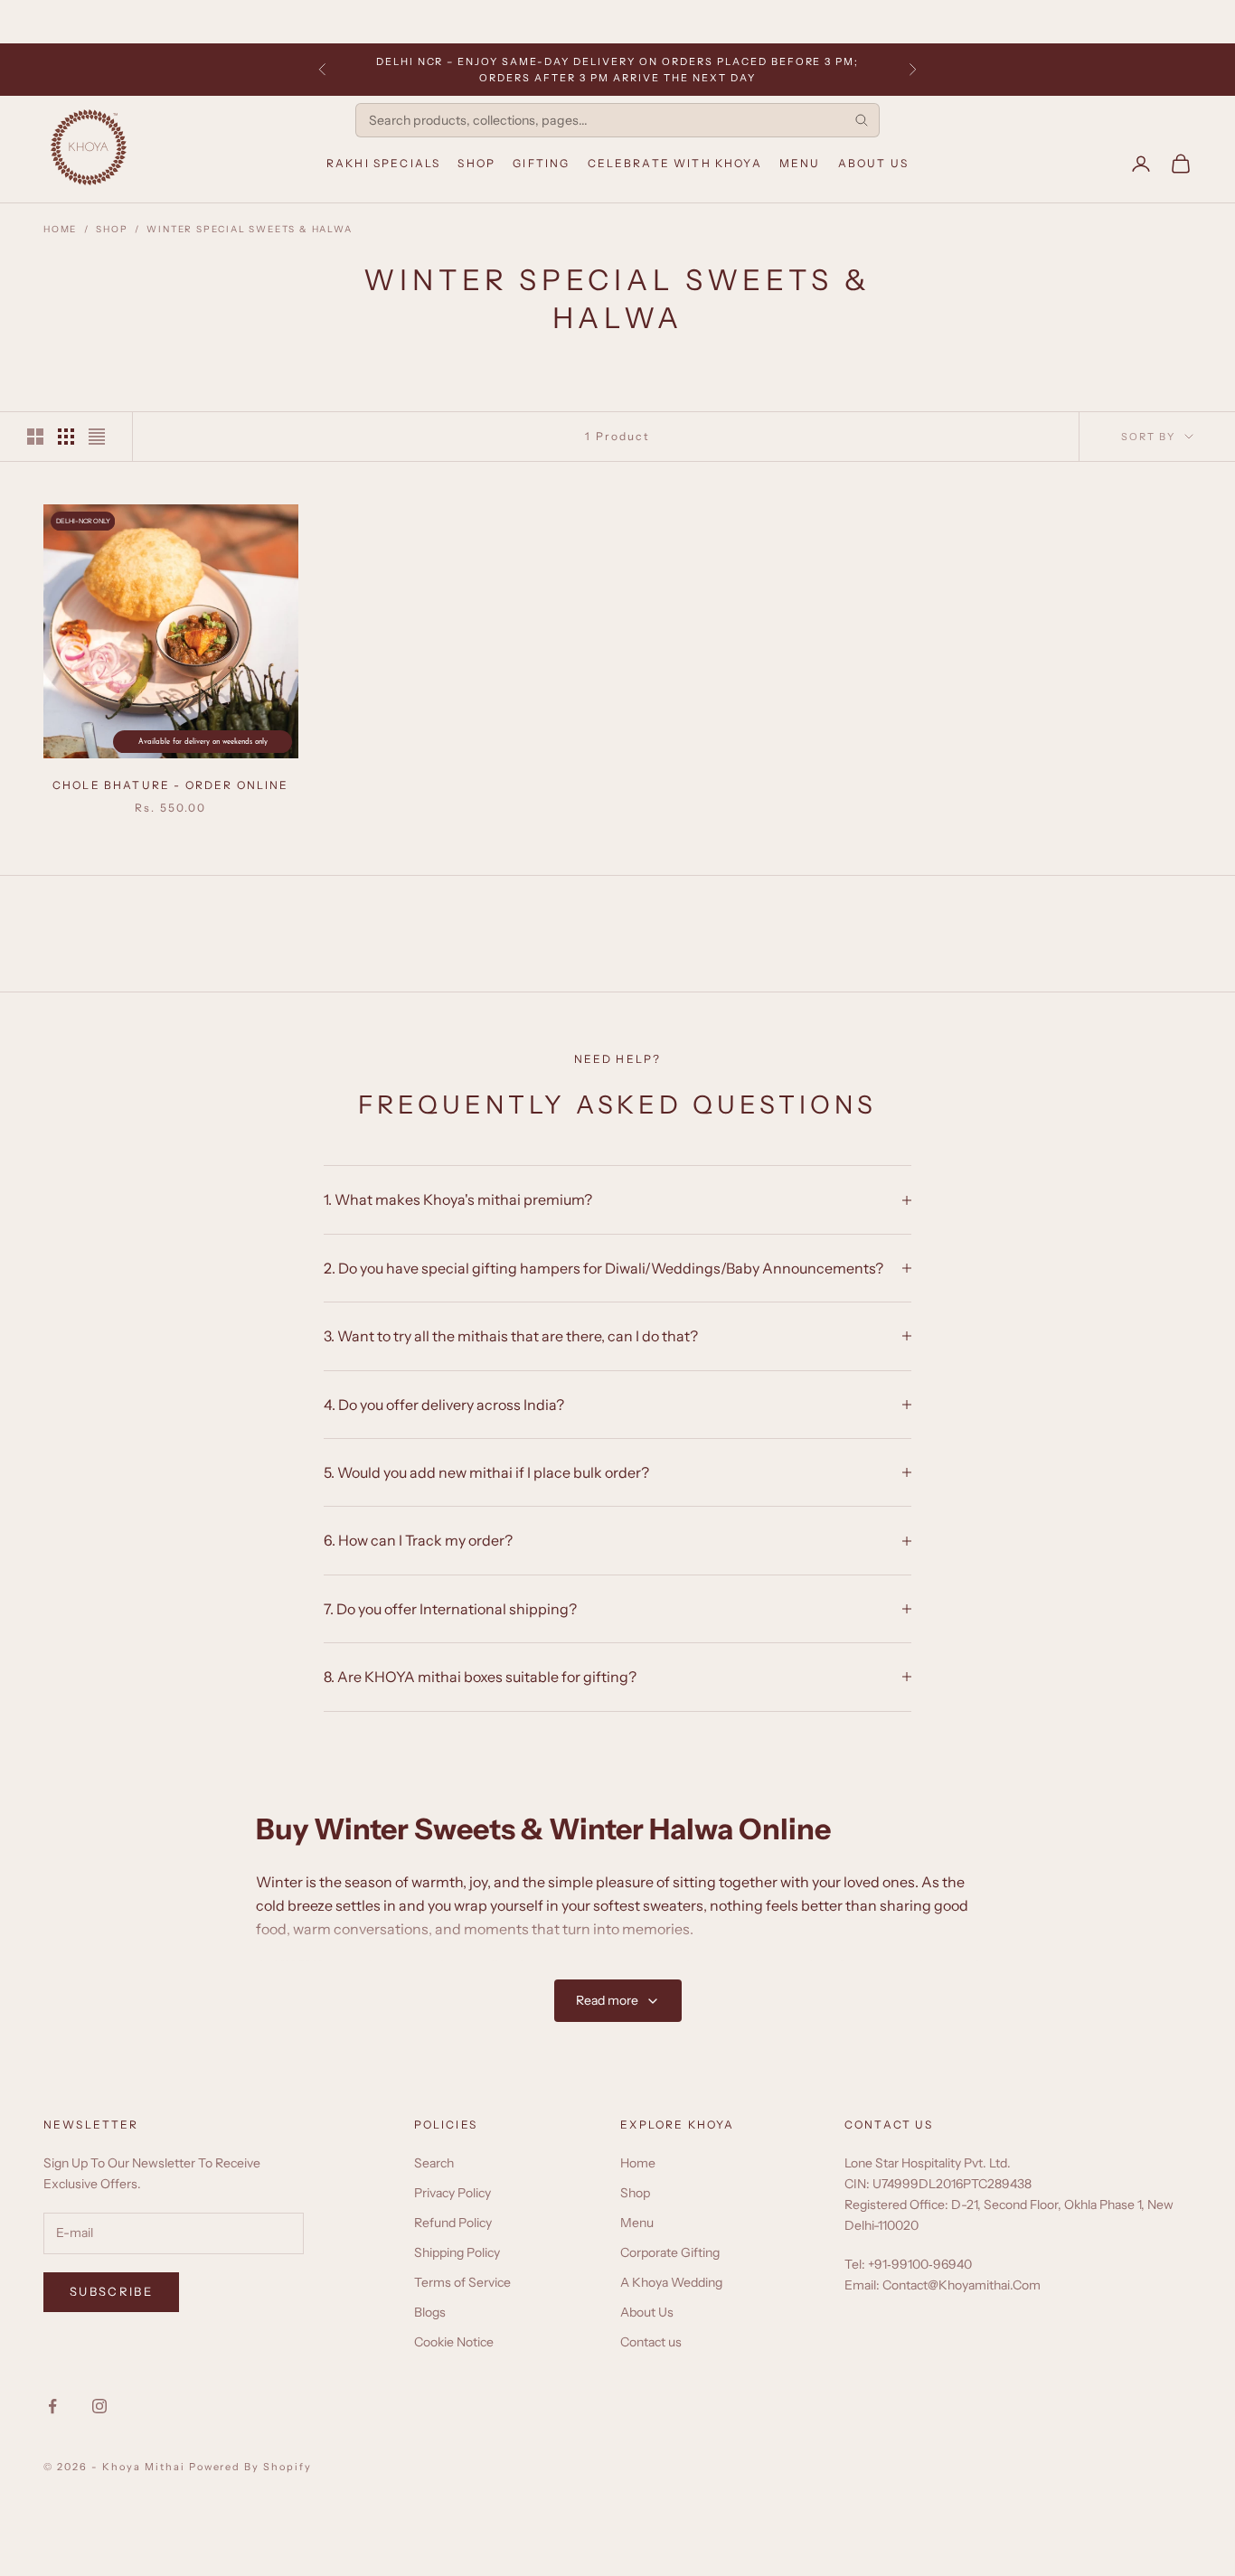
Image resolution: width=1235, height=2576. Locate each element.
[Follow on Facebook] (52, 2406)
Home (60, 229)
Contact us (651, 2342)
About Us (873, 163)
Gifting (541, 163)
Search (434, 2163)
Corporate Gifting (670, 2252)
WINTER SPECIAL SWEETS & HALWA (249, 229)
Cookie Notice (454, 2342)
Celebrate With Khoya (675, 163)
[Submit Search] (862, 120)
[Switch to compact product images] (97, 437)
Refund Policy (453, 2223)
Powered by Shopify (251, 2467)
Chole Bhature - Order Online (170, 785)
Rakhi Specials (383, 163)
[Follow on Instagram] (99, 2406)
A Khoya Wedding (671, 2282)
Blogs (430, 2312)
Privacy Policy (453, 2193)
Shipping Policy (457, 2252)
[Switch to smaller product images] (66, 437)
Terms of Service (462, 2282)
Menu (800, 163)
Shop (476, 163)
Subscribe (111, 2291)
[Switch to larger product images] (35, 437)
